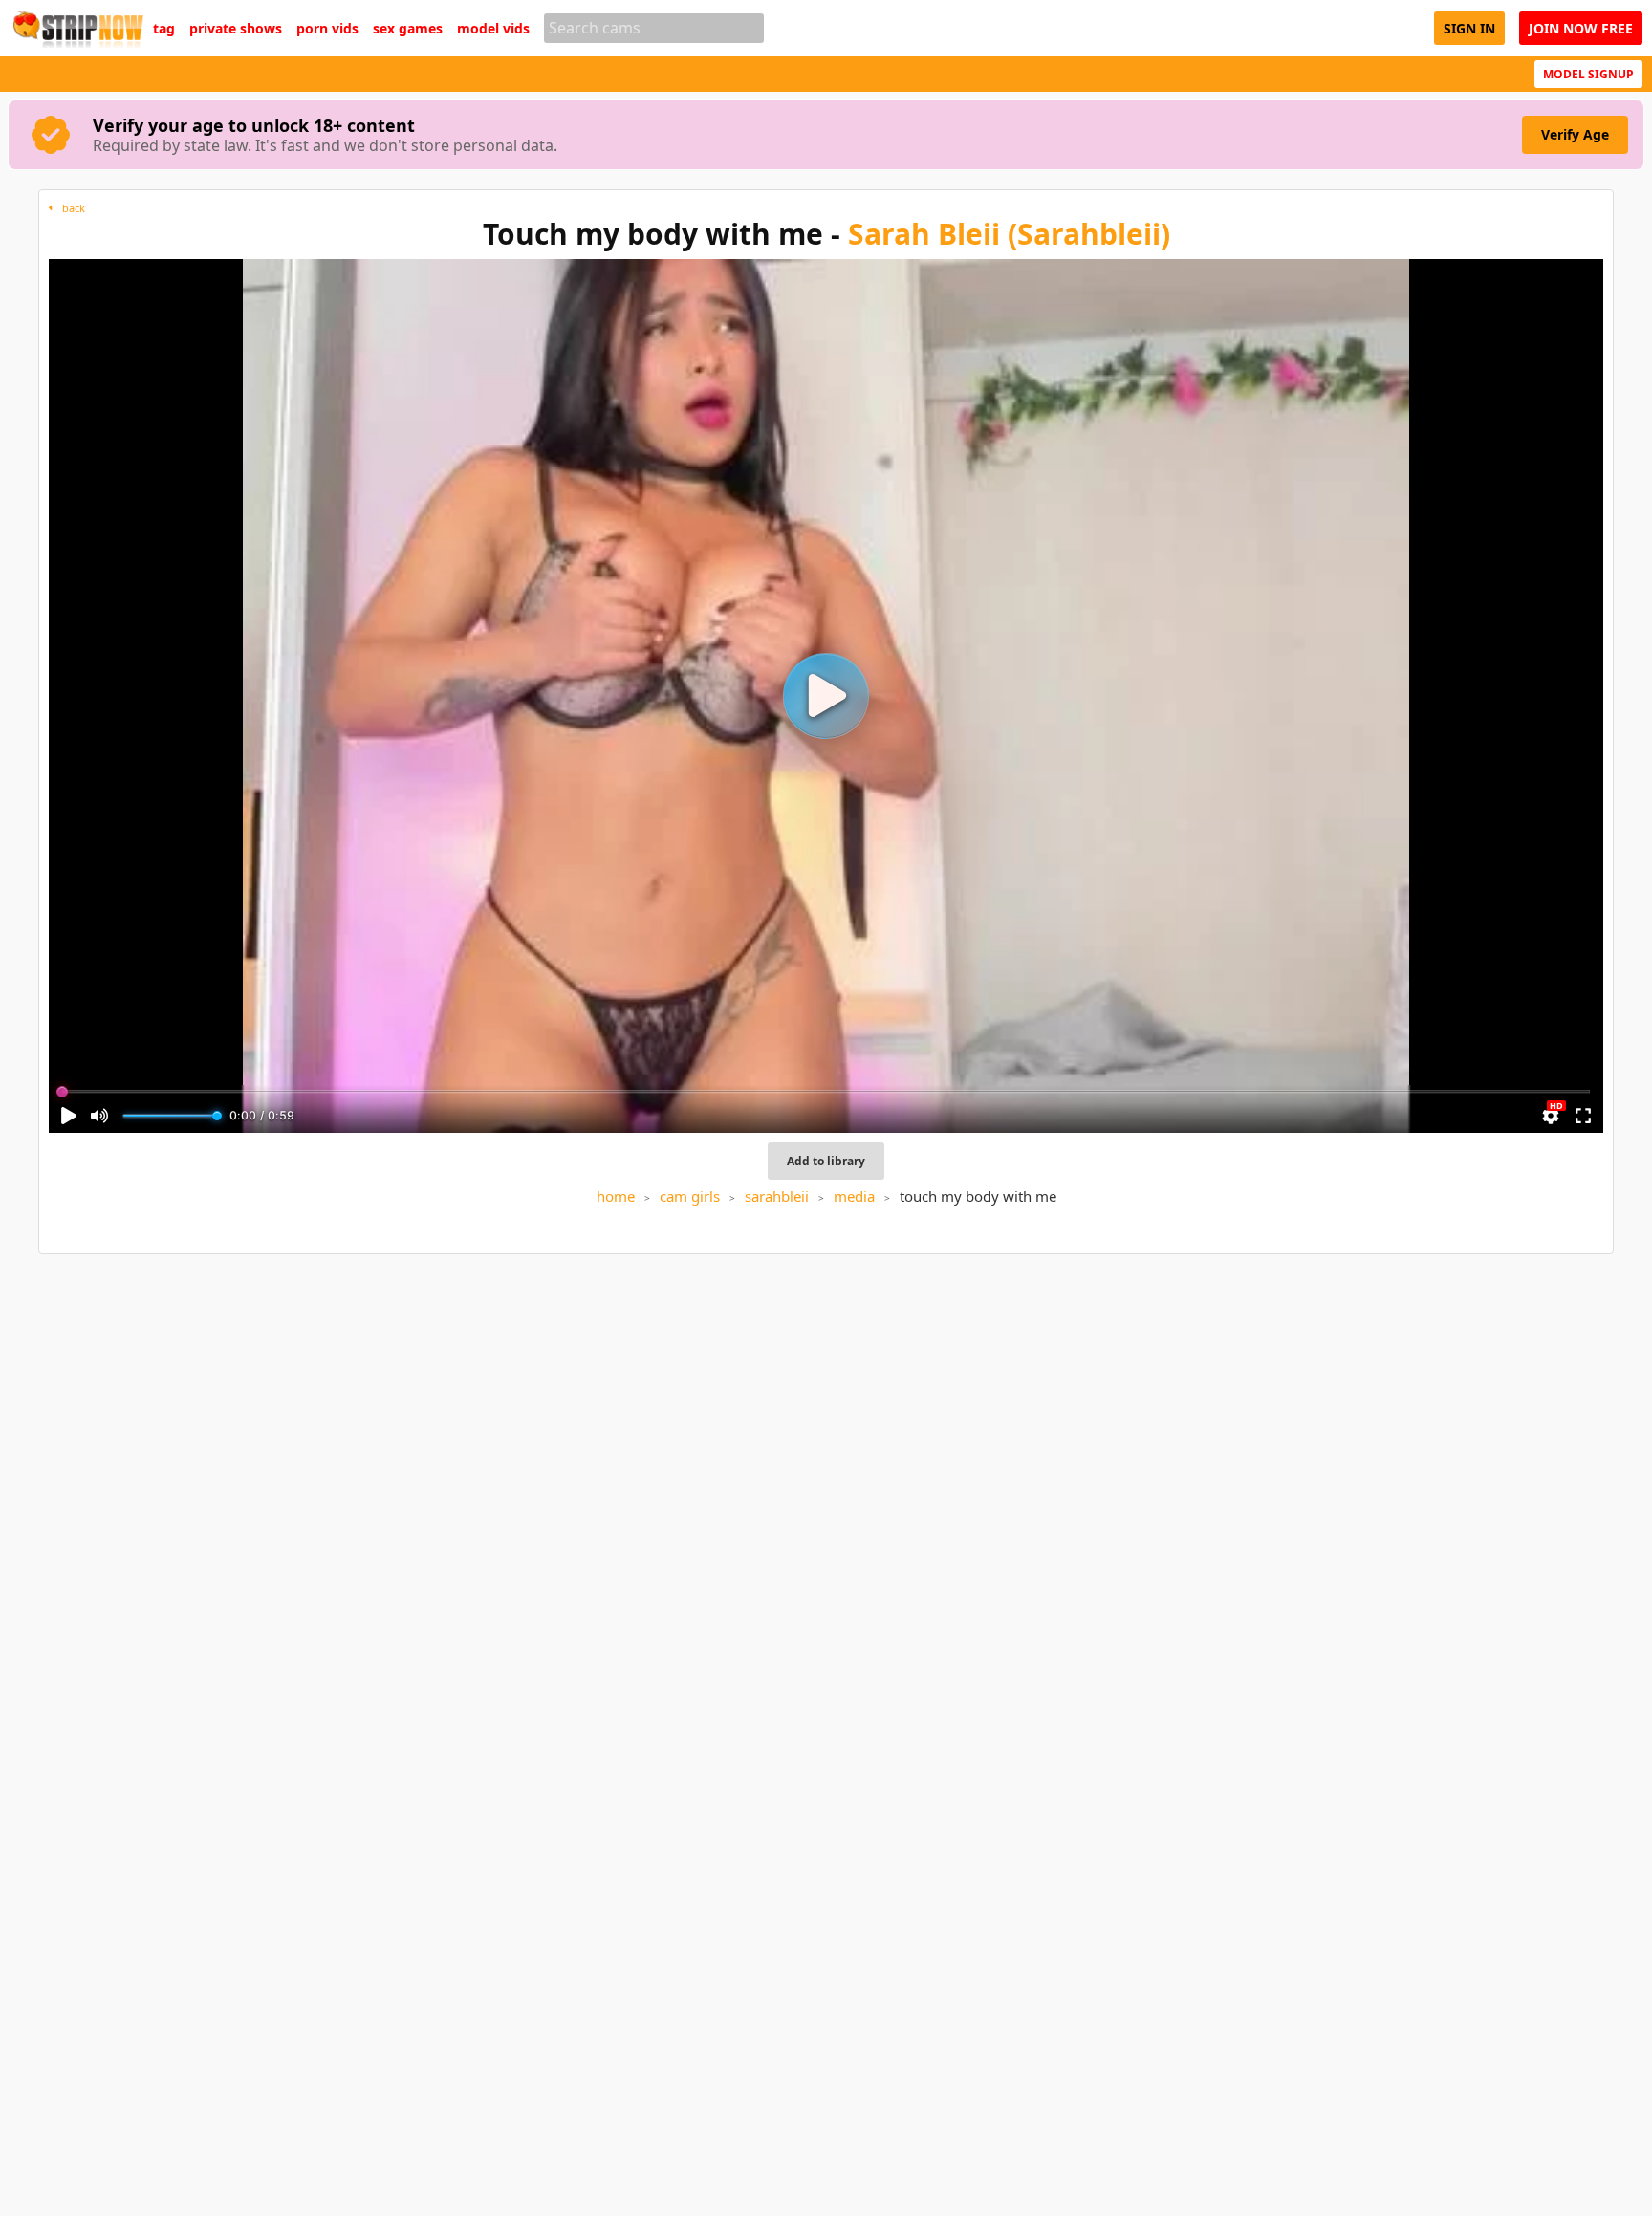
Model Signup (1588, 74)
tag (164, 29)
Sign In (1469, 28)
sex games (408, 29)
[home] (76, 28)
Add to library (826, 1161)
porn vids (327, 29)
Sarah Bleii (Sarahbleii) (1009, 234)
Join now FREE (1581, 28)
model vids (493, 29)
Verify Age (1575, 134)
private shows (236, 29)
